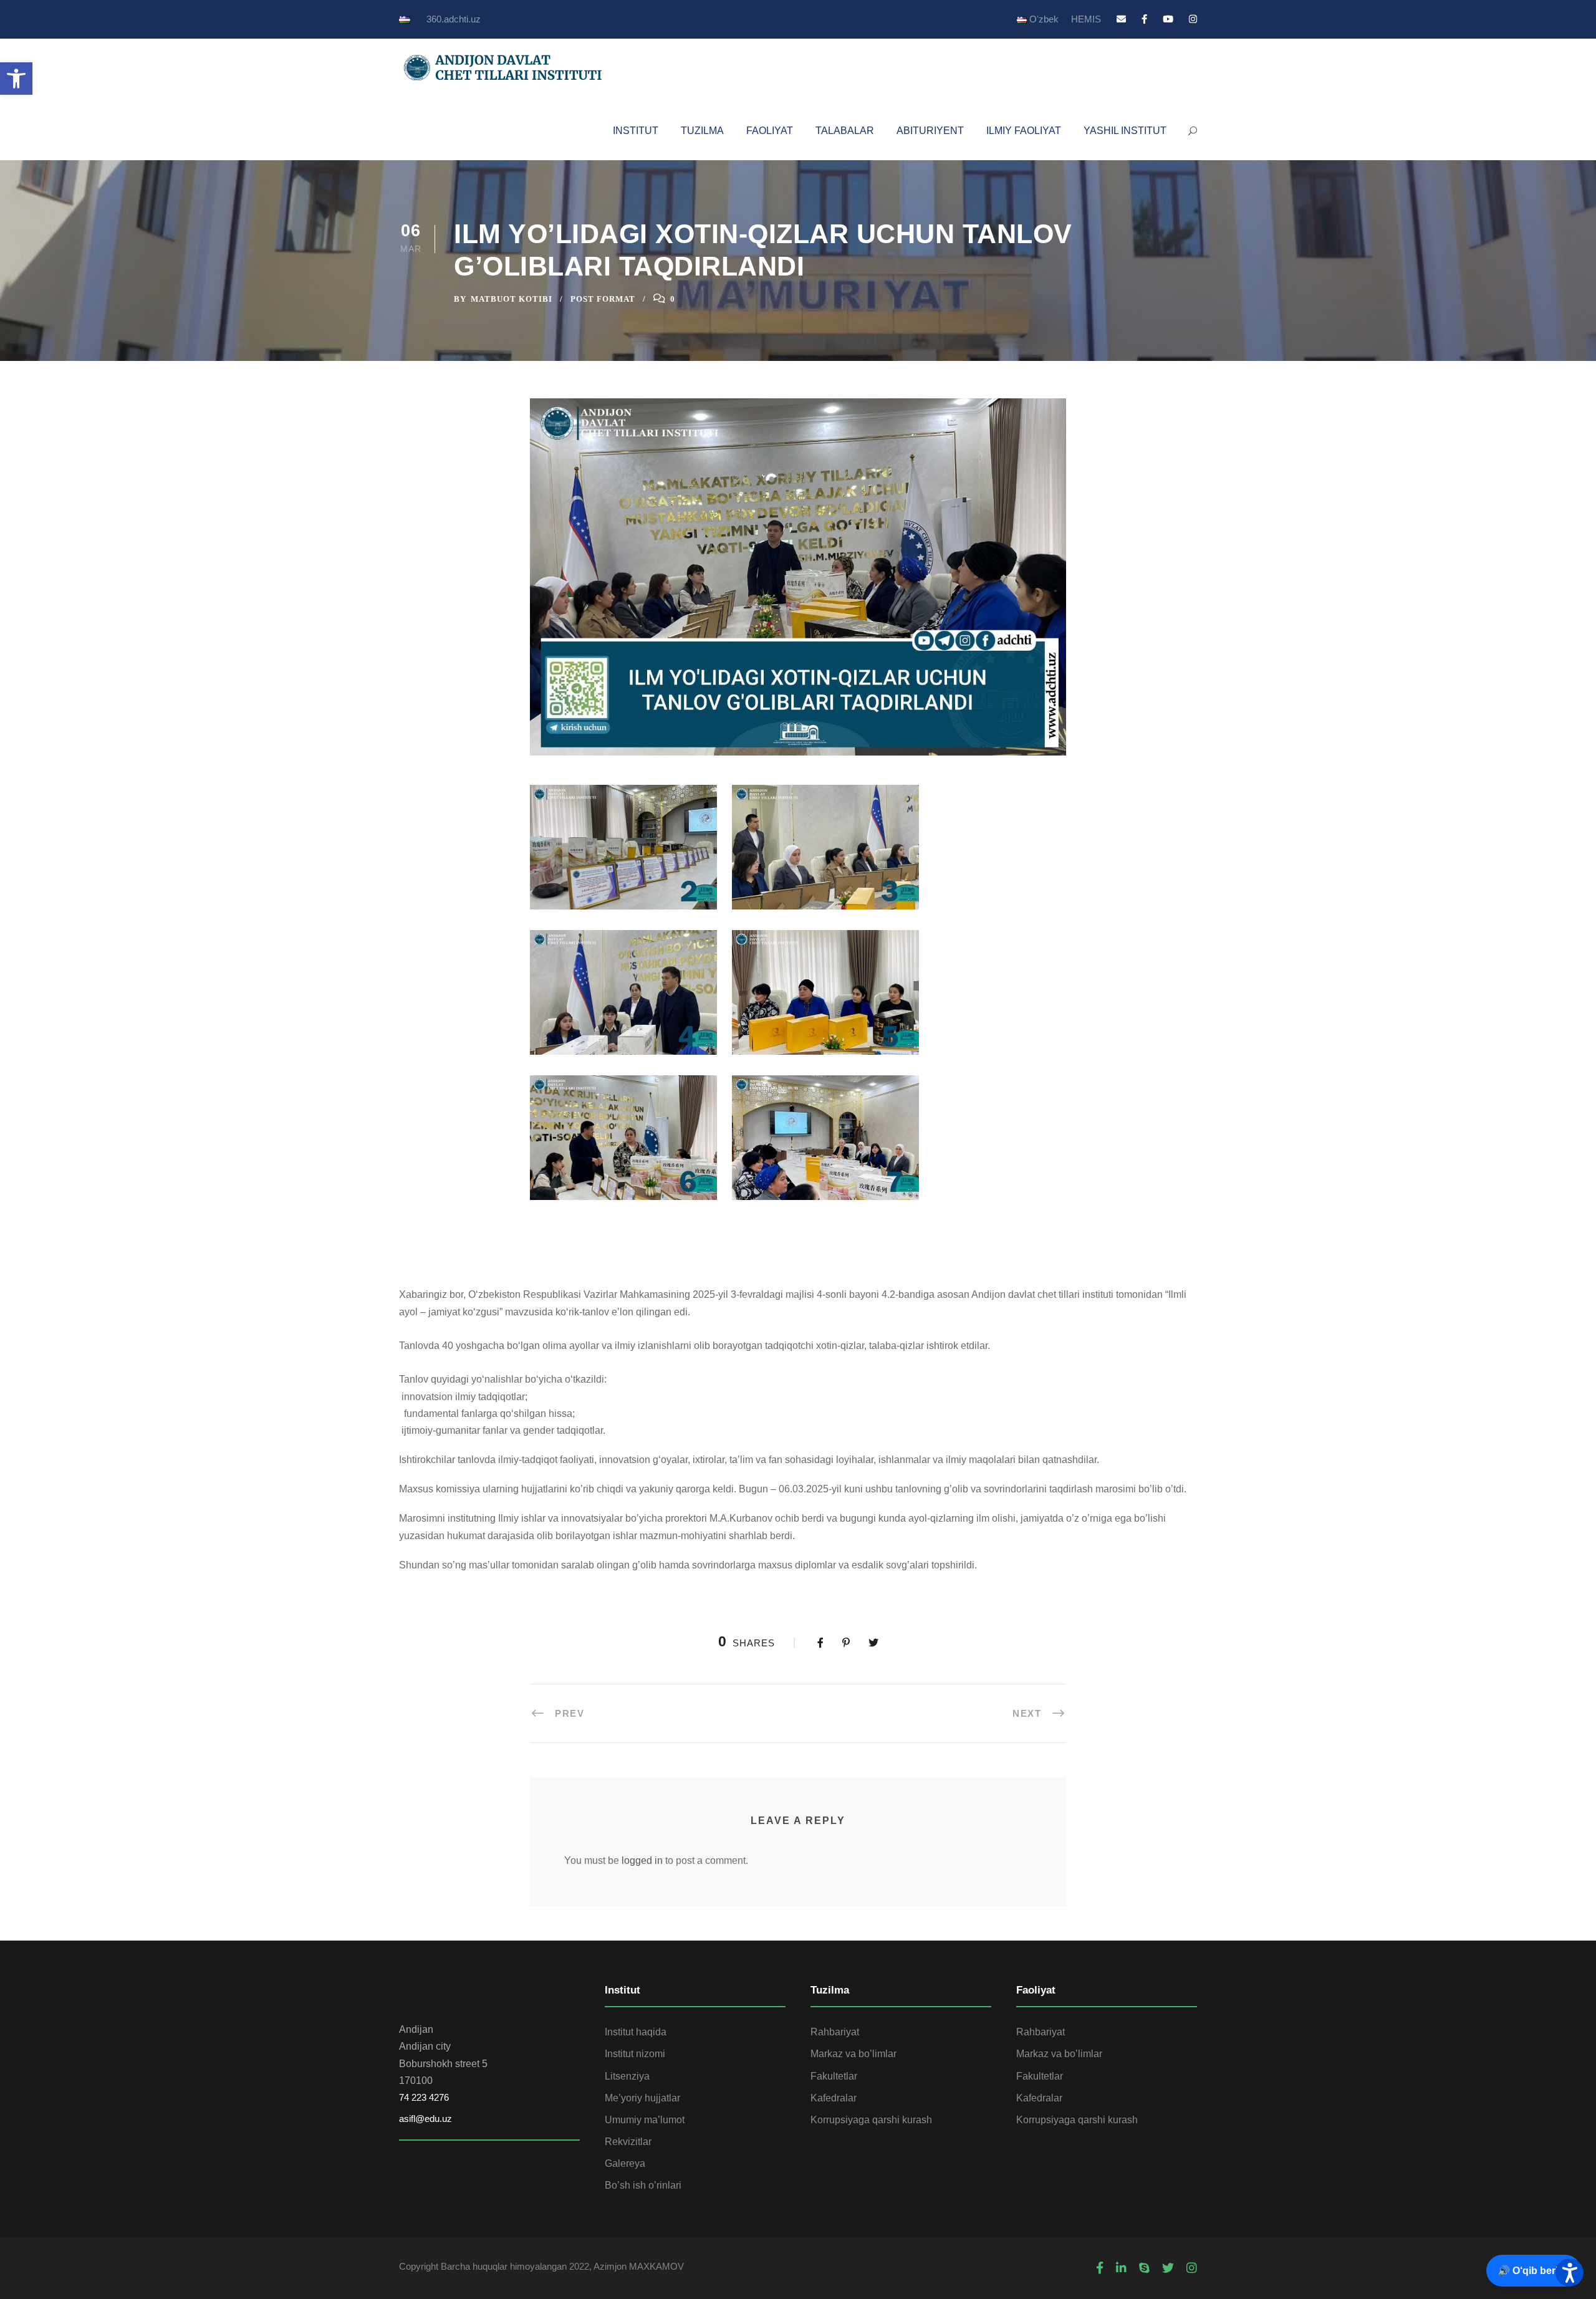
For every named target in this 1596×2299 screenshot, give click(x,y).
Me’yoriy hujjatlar (642, 2098)
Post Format (603, 299)
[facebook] (1144, 19)
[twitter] (1168, 2268)
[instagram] (1193, 19)
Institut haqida (636, 2032)
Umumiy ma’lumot (645, 2120)
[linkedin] (1121, 2268)
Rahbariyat (835, 2032)
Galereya (625, 2163)
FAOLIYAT (770, 131)
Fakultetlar (834, 2076)
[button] (16, 79)
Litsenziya (627, 2076)
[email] (1121, 19)
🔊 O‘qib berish (1534, 2271)
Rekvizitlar (628, 2142)
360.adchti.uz (454, 19)
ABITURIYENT (930, 131)
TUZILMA (702, 131)
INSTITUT (636, 131)
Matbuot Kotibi (512, 299)
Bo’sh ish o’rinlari (643, 2185)
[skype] (1144, 2268)
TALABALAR (845, 131)
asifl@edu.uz (425, 2119)
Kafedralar (834, 2098)
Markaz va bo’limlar (853, 2054)
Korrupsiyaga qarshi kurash (871, 2120)
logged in (642, 1860)
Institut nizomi (635, 2054)
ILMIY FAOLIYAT (1024, 131)
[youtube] (1168, 19)
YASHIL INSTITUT (1125, 131)
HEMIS (1086, 19)
